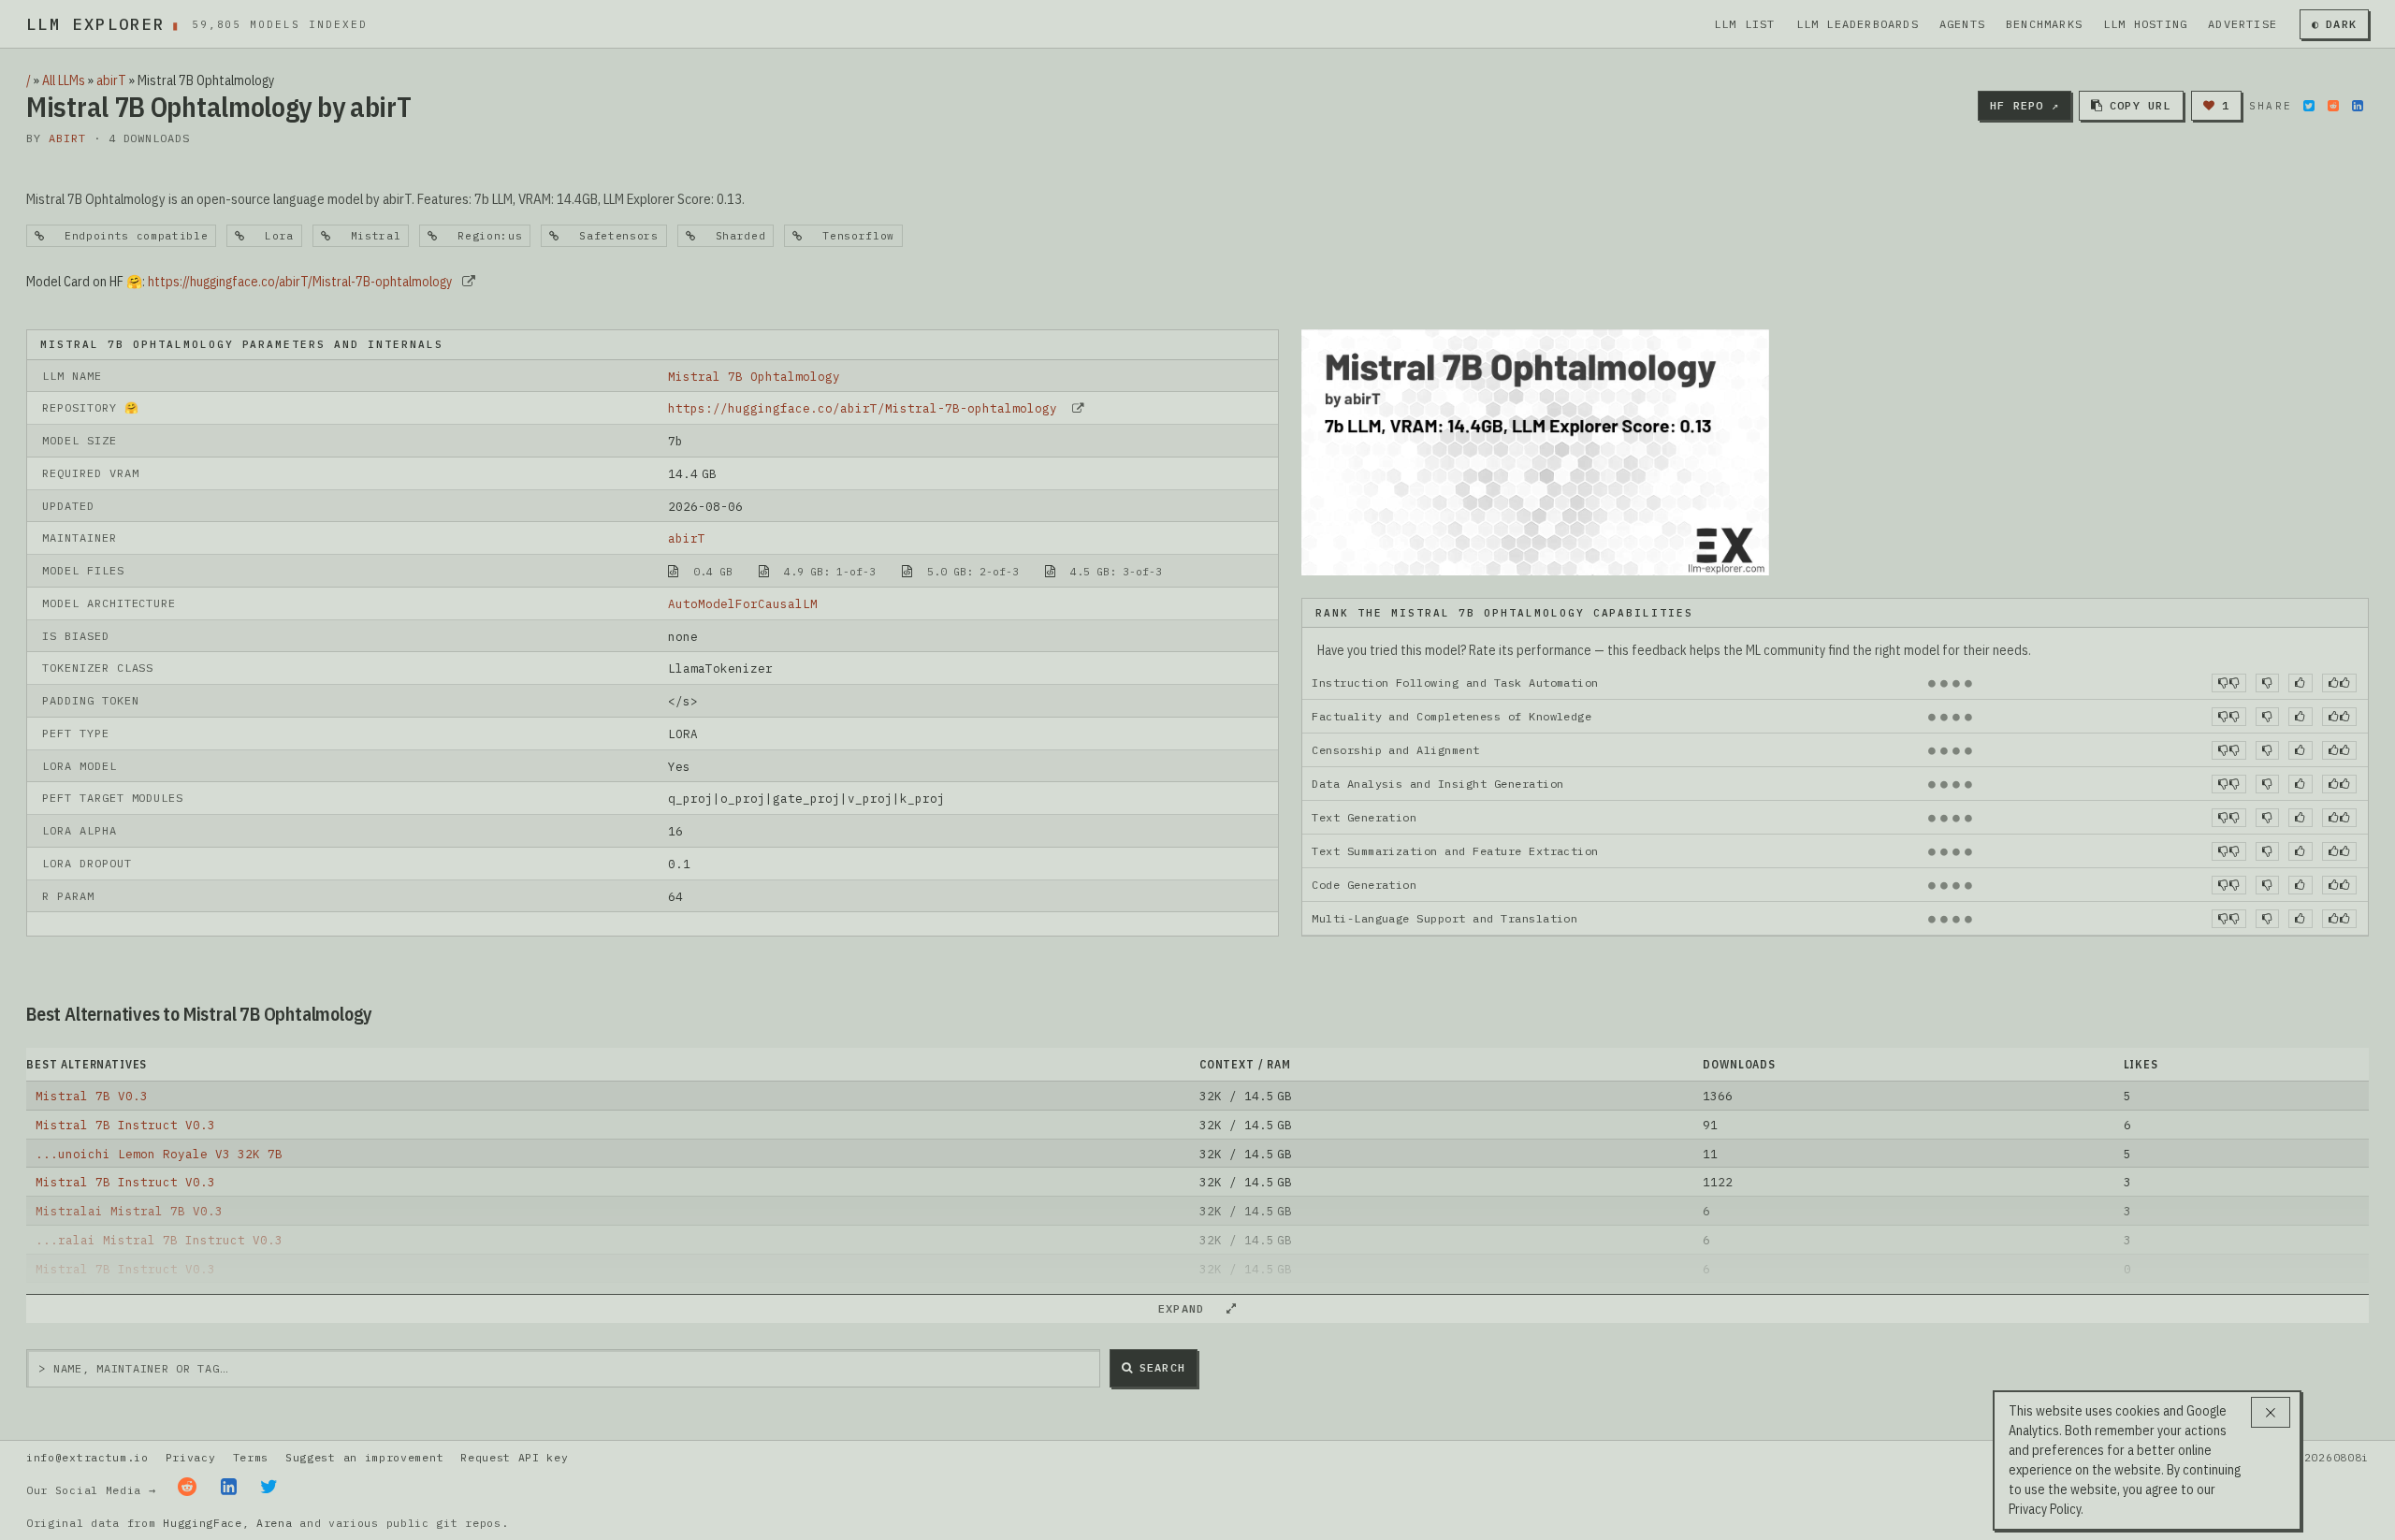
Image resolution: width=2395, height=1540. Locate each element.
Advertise (2243, 24)
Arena (274, 1523)
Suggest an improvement (364, 1457)
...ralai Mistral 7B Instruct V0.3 (159, 1240)
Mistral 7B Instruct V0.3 (125, 1125)
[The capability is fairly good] (2300, 683)
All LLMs (64, 80)
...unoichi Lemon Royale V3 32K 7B (159, 1154)
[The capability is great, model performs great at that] (2339, 683)
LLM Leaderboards (1858, 24)
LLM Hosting (2145, 24)
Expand (1189, 1308)
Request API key (514, 1457)
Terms (251, 1457)
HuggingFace (203, 1523)
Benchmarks (2044, 24)
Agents (1962, 24)
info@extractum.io (87, 1457)
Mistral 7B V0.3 (92, 1096)
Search (1162, 1367)
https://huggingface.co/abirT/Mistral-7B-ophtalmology (300, 282)
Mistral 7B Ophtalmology (754, 376)
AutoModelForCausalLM (743, 603)
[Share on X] (2309, 106)
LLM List (1745, 24)
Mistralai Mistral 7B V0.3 (129, 1211)
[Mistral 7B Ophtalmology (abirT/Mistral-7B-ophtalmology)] (1535, 451)
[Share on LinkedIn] (2358, 106)
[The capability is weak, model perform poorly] (2229, 683)
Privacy (191, 1457)
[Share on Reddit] (2333, 106)
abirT (111, 80)
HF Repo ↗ (2025, 105)
